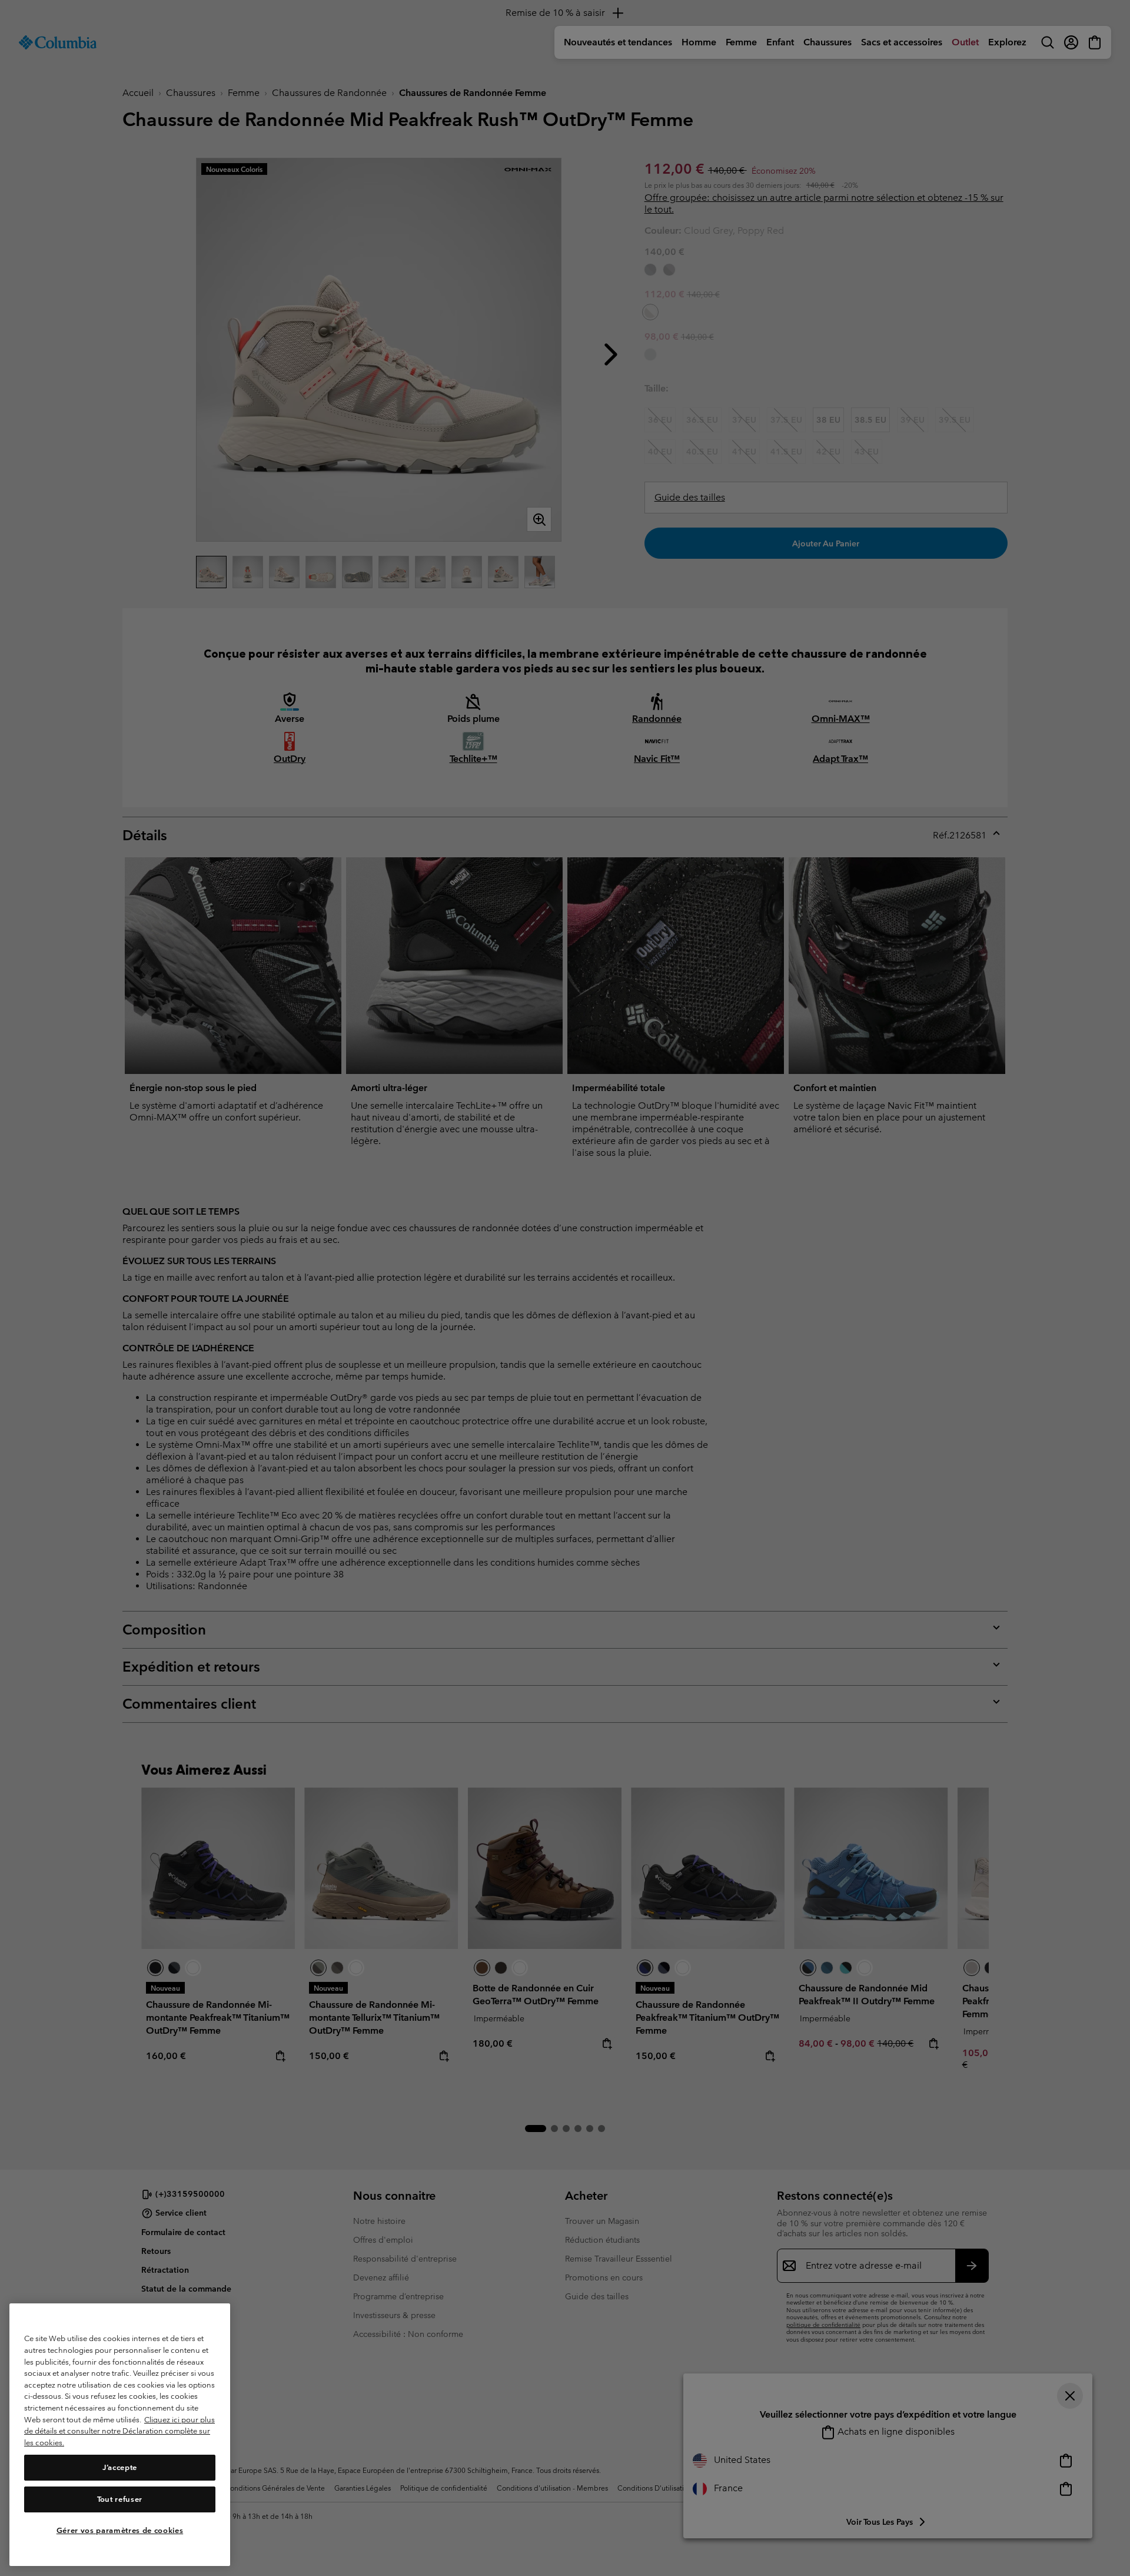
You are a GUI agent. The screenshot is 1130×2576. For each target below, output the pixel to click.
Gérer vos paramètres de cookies (120, 2530)
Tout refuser (120, 2499)
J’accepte (120, 2467)
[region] (120, 2435)
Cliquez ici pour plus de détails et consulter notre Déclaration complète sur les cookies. (119, 2431)
